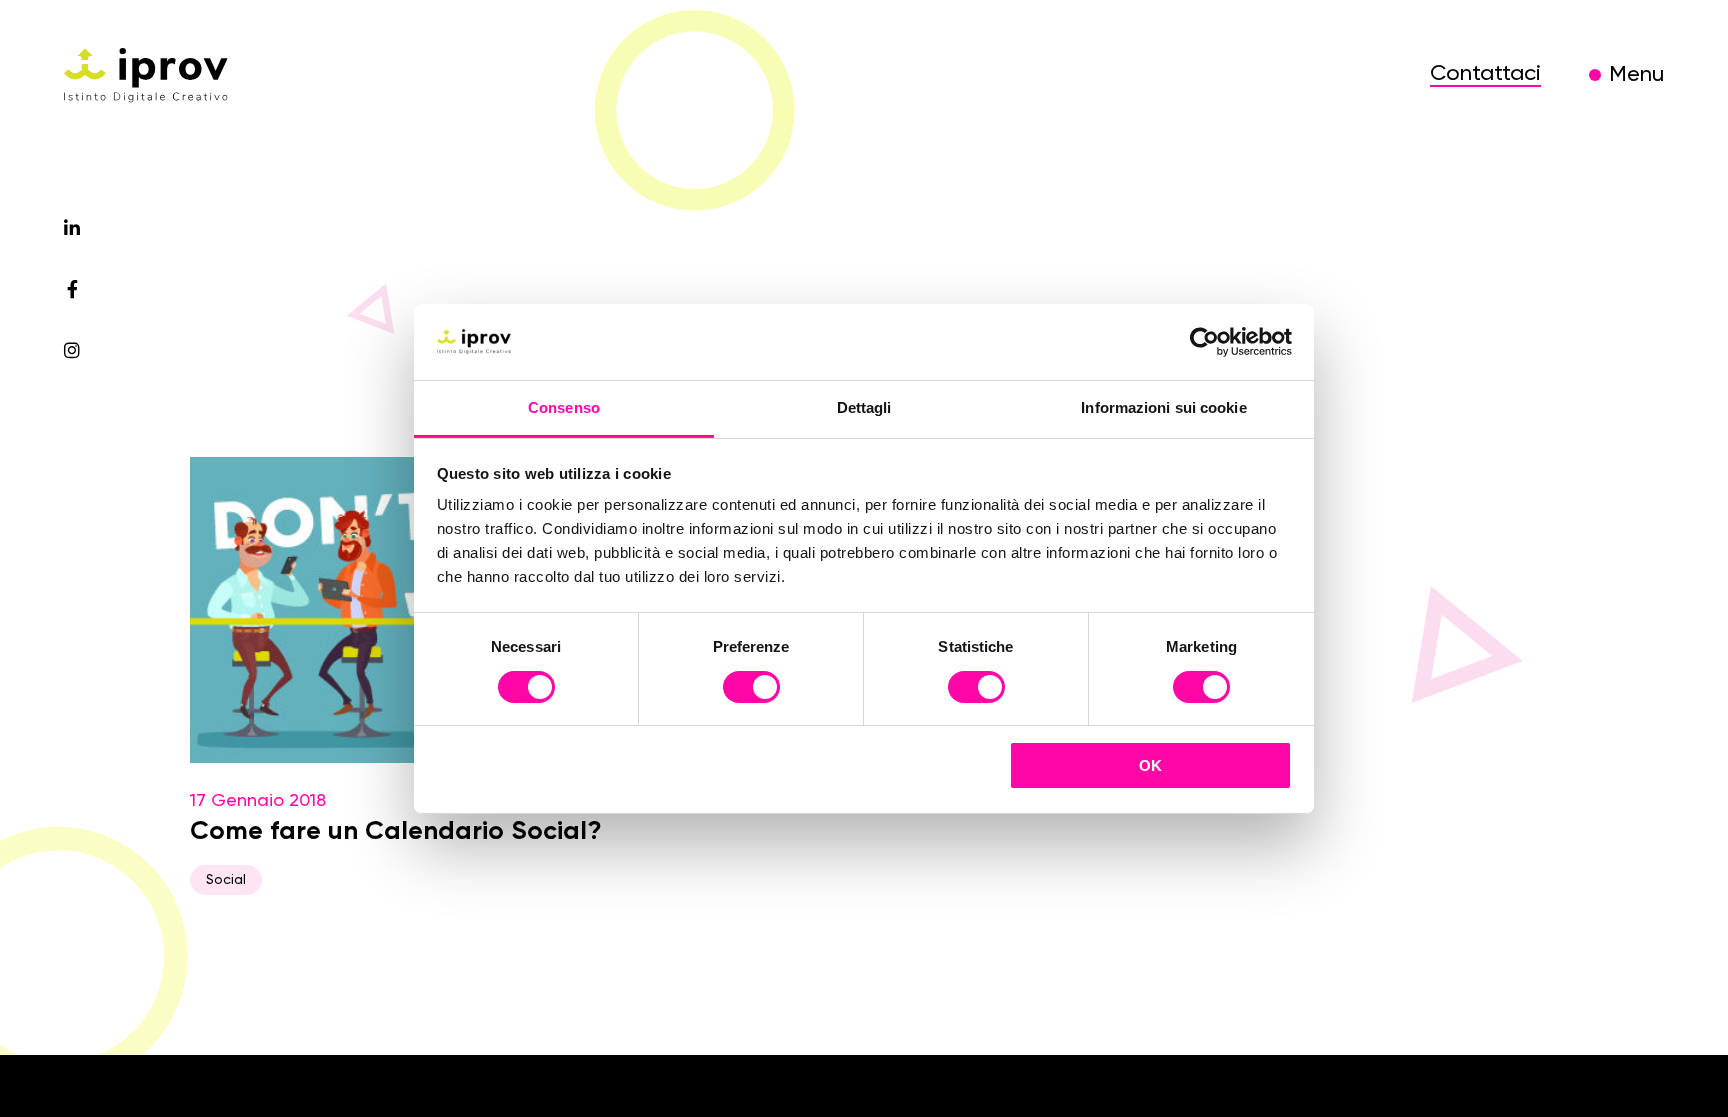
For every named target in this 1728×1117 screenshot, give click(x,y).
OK (1150, 765)
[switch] (751, 690)
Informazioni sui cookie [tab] (1163, 407)
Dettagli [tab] (864, 407)
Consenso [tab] (564, 407)
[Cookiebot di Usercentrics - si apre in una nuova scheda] (1204, 342)
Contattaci (1485, 74)
